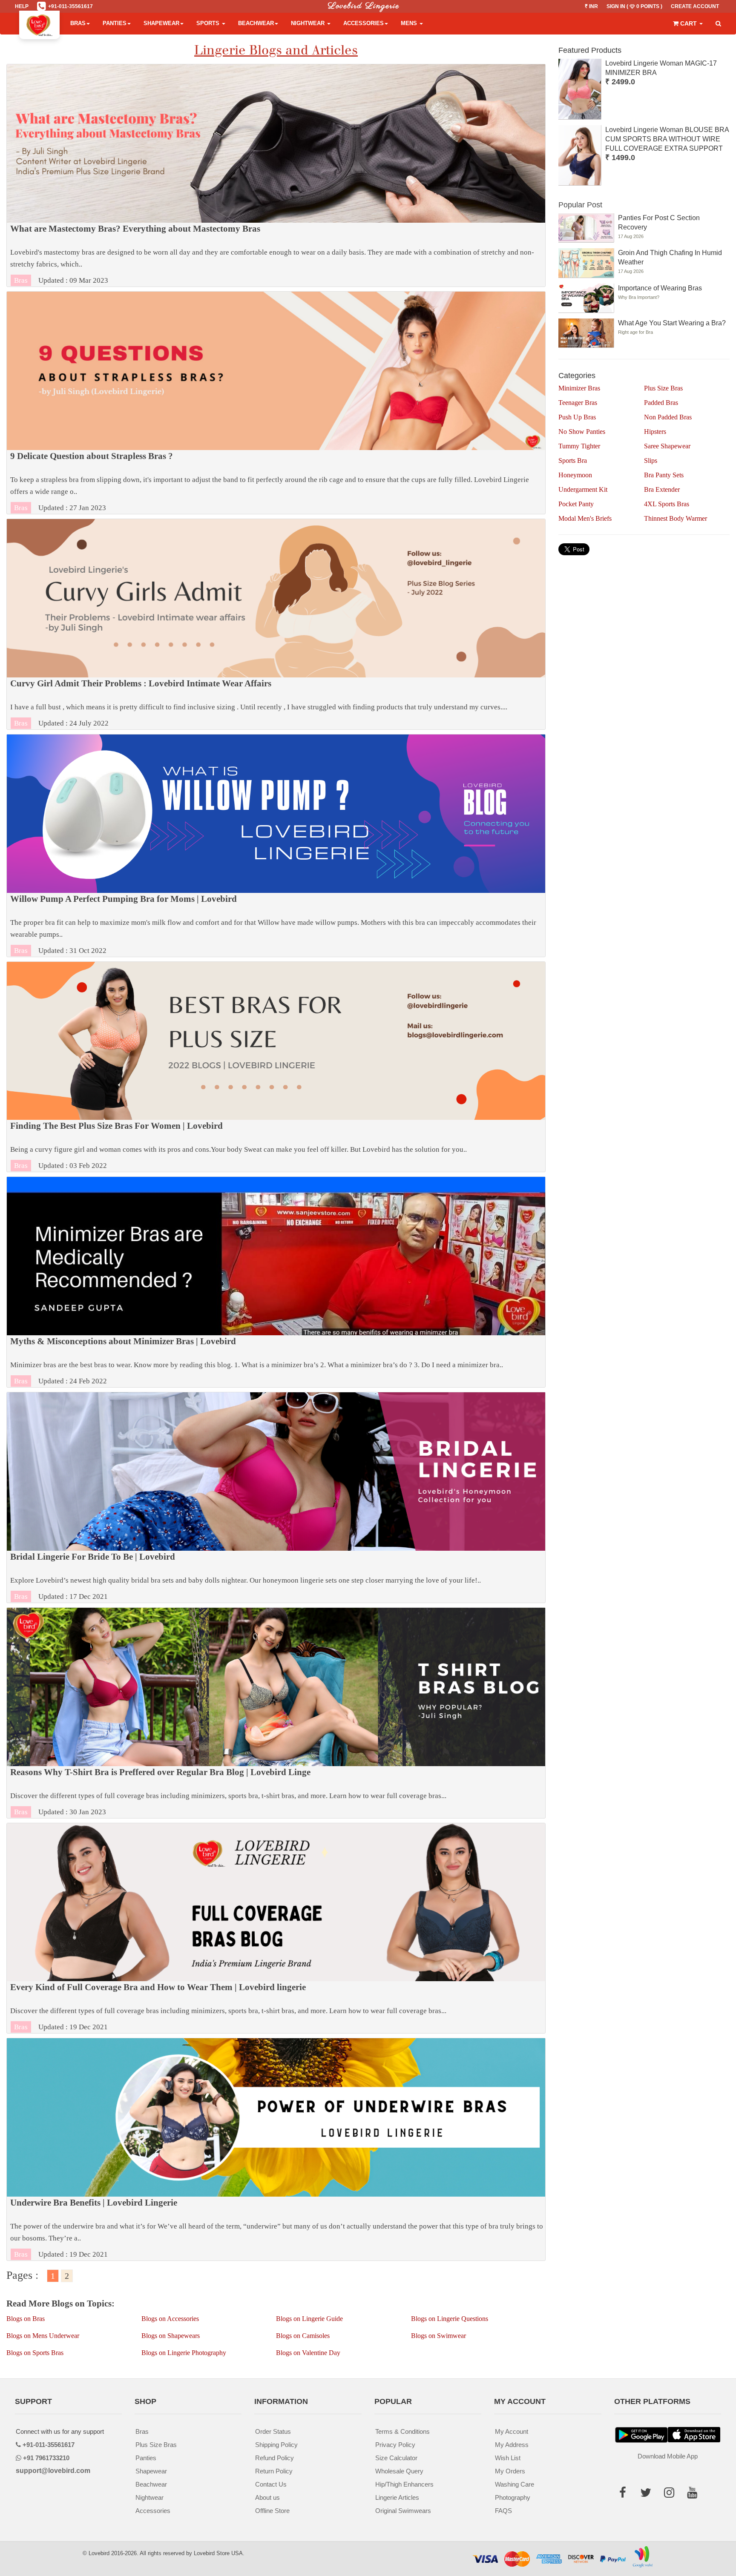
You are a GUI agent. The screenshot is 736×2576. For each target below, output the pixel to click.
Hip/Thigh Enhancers (404, 2484)
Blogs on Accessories (170, 2319)
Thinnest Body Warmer (676, 518)
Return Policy (274, 2471)
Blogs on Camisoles (303, 2336)
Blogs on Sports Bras (35, 2353)
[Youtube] (695, 2494)
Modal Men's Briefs (585, 518)
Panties (115, 23)
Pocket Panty (576, 504)
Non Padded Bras (668, 417)
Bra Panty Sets (664, 475)
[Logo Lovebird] (39, 23)
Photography (513, 2497)
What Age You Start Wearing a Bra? (672, 323)
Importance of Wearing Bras (660, 288)
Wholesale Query (399, 2471)
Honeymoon (575, 475)
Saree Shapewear (667, 446)
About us (267, 2497)
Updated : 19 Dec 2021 (228, 2007)
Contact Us (271, 2484)
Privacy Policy (395, 2445)
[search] (718, 24)
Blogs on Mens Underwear (43, 2336)
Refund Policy (275, 2458)
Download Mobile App (668, 2456)
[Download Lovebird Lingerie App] (694, 2435)
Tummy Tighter (579, 446)
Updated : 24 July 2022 (259, 703)
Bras (78, 23)
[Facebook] (626, 2494)
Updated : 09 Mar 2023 (272, 254)
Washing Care (515, 2484)
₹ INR (591, 6)
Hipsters (655, 432)
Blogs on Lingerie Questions (450, 2319)
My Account (512, 2431)
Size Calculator (396, 2458)
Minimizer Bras (579, 388)
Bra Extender (662, 489)
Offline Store (272, 2511)
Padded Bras (661, 403)
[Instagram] (672, 2494)
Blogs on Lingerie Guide (309, 2319)
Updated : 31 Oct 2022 (273, 924)
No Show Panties (582, 432)
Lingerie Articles (397, 2497)
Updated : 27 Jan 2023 (270, 482)
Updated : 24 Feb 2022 (257, 1361)
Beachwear (256, 23)
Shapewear (161, 23)
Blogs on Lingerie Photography (184, 2353)
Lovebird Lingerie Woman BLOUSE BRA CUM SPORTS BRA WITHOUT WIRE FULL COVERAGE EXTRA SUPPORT (667, 139)
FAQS (503, 2511)
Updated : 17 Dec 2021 (246, 1576)
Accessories (364, 23)
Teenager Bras (578, 403)
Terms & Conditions (402, 2431)
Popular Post (580, 205)
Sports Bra (573, 460)
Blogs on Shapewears (171, 2336)
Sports (209, 23)
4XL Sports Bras (667, 504)
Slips (651, 460)
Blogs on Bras (26, 2319)
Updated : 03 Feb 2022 (239, 1145)
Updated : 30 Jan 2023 (228, 1792)
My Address (512, 2445)
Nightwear (309, 23)
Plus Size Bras (663, 388)
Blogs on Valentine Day (308, 2353)
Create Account (695, 6)
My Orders (510, 2471)
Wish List (508, 2458)
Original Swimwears (403, 2511)
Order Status (273, 2431)
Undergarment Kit (583, 489)
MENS (410, 23)
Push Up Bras (577, 417)
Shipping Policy (276, 2445)
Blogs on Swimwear (438, 2336)
